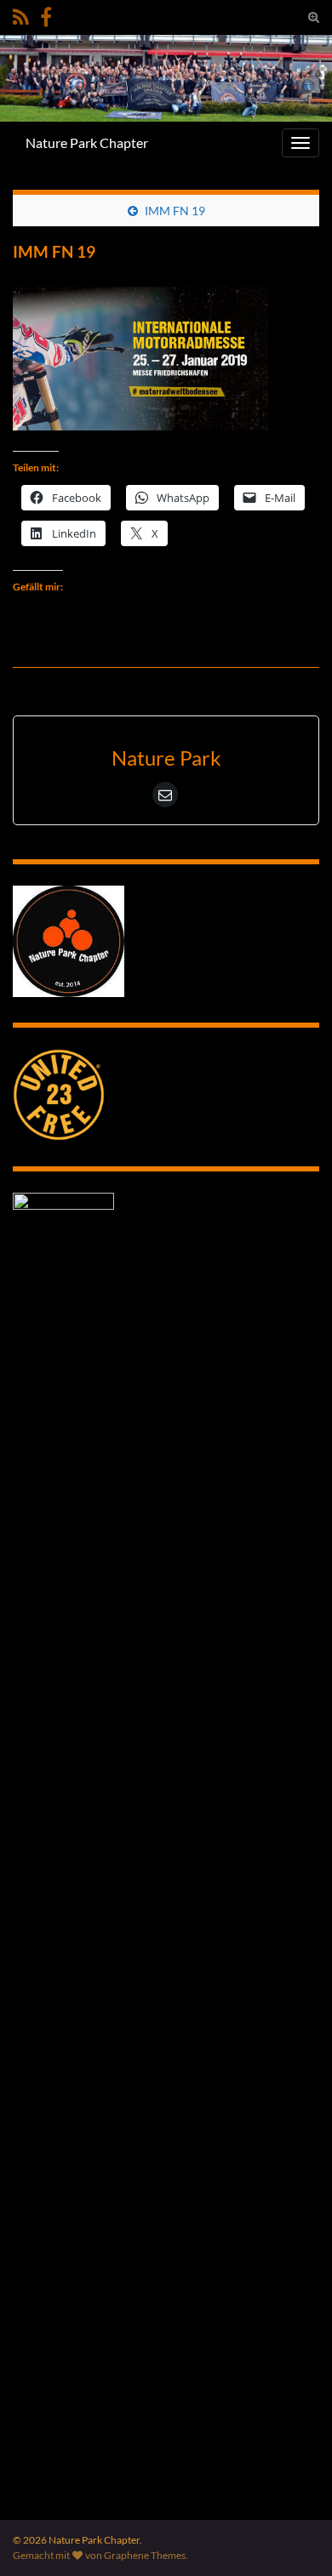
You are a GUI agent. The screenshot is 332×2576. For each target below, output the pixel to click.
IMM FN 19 (175, 211)
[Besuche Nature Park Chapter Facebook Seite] (46, 14)
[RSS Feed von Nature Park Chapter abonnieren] (21, 14)
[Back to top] (294, 2538)
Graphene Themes (145, 2555)
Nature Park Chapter (87, 142)
